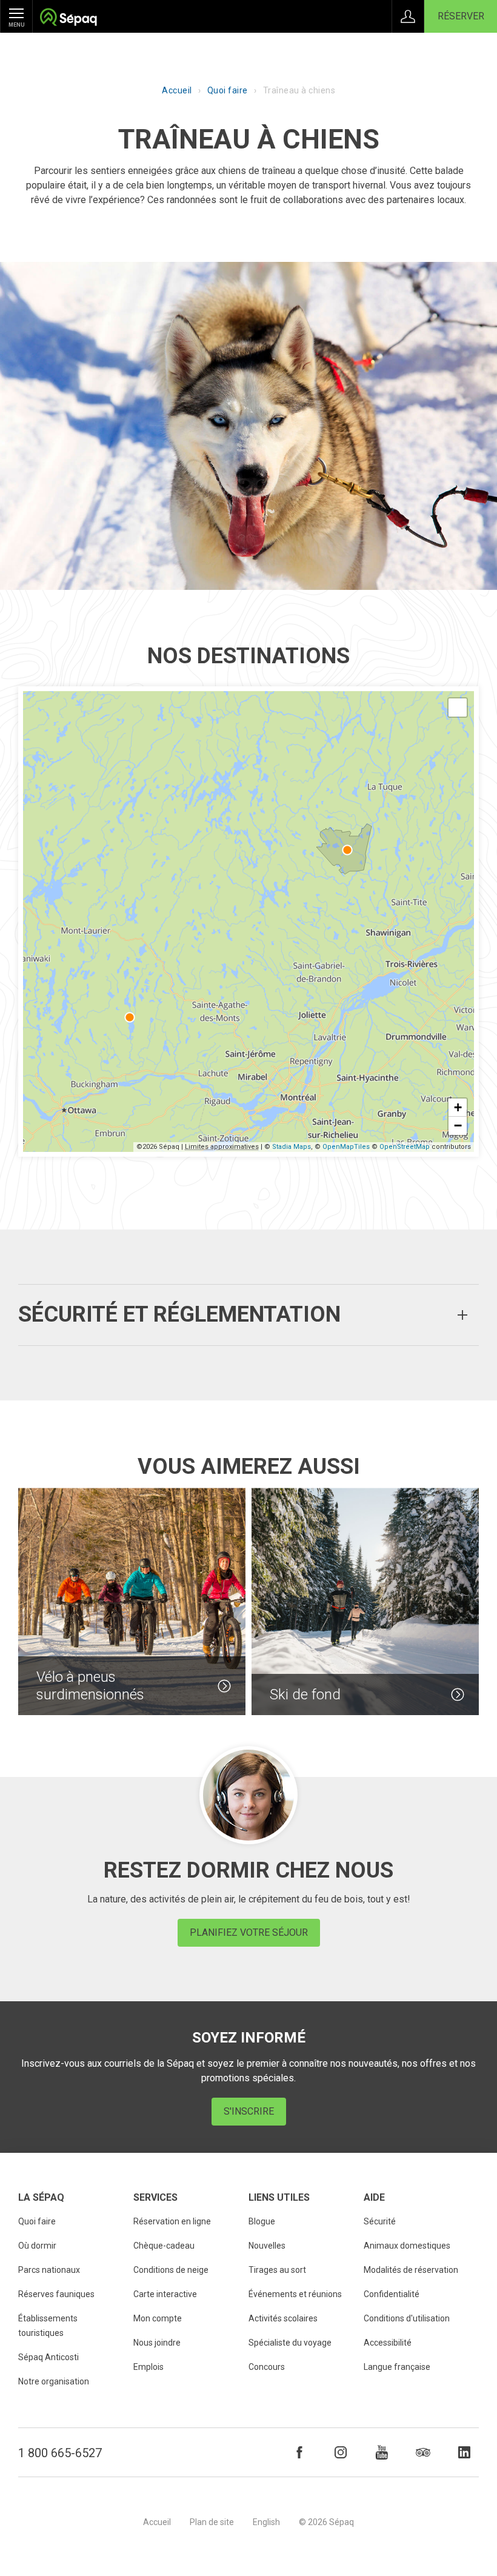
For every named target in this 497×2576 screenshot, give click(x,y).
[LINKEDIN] (464, 2452)
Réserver (461, 16)
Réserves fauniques (56, 2294)
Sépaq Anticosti (48, 2357)
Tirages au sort (277, 2270)
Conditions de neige (171, 2270)
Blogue (262, 2221)
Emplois (148, 2367)
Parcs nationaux (49, 2270)
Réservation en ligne (172, 2221)
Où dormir (37, 2246)
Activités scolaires (283, 2318)
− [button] (458, 1126)
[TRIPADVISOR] (423, 2452)
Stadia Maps (292, 1147)
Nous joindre (157, 2343)
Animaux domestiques (407, 2246)
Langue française (397, 2367)
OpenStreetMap (405, 1147)
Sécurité (380, 2221)
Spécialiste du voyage (290, 2343)
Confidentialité (392, 2294)
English (266, 2522)
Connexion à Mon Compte (408, 16)
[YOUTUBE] (382, 2452)
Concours (267, 2367)
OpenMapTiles (346, 1147)
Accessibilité (388, 2343)
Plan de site (212, 2522)
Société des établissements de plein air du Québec (68, 18)
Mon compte (158, 2318)
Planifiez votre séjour (249, 1932)
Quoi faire (228, 90)
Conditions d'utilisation (407, 2318)
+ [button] (458, 1107)
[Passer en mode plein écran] (458, 708)
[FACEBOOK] (299, 2452)
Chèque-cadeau (164, 2246)
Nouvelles (267, 2246)
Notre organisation (54, 2381)
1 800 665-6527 (60, 2453)
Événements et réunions (295, 2294)
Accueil (177, 90)
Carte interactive (165, 2294)
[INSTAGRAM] (341, 2452)
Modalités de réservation (411, 2270)
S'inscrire (249, 2111)
